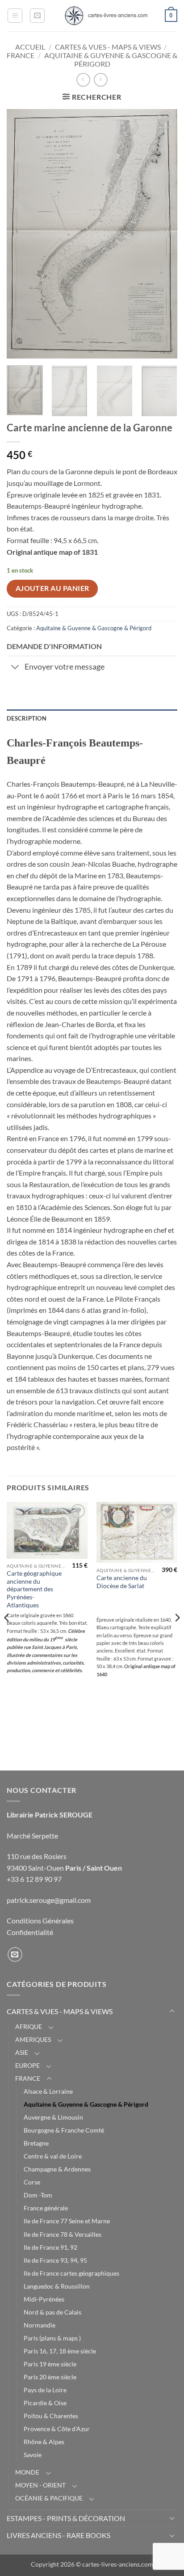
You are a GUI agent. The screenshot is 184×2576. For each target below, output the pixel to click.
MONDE (27, 2472)
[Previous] (21, 234)
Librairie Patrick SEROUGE (50, 1815)
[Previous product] (101, 80)
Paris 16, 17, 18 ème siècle (60, 2351)
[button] (15, 16)
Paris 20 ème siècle (50, 2377)
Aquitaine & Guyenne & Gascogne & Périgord (94, 628)
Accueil (30, 47)
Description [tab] (27, 718)
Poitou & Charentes (51, 2416)
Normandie (40, 2325)
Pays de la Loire (45, 2390)
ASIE (22, 2052)
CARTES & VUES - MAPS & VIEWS (108, 47)
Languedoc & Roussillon (57, 2286)
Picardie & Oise (45, 2403)
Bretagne (36, 2143)
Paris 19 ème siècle (50, 2364)
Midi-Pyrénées (44, 2299)
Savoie (33, 2455)
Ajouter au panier (52, 588)
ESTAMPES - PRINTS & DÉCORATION (66, 2518)
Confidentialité (30, 1932)
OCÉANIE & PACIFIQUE (49, 2498)
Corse (32, 2182)
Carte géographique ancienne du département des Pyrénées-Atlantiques (34, 1589)
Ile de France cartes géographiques (71, 2273)
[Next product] (83, 80)
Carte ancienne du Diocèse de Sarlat (122, 1582)
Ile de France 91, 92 (50, 2247)
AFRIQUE (29, 2026)
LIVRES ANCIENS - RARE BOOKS (59, 2535)
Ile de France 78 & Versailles (63, 2234)
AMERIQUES (33, 2039)
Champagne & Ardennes (57, 2169)
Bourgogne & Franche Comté (64, 2130)
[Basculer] (15, 668)
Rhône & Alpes (44, 2442)
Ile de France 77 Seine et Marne (67, 2221)
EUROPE (27, 2065)
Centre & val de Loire (53, 2156)
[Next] (163, 234)
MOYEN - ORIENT (40, 2485)
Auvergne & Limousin (53, 2117)
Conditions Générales (40, 1920)
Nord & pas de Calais (52, 2312)
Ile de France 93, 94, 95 (55, 2260)
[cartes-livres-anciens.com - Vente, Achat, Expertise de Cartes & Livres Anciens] (105, 16)
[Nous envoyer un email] (15, 1954)
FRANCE (21, 55)
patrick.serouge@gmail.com (49, 1900)
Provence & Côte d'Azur (57, 2429)
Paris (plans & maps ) (52, 2338)
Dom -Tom (38, 2195)
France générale (46, 2208)
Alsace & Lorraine (48, 2091)
